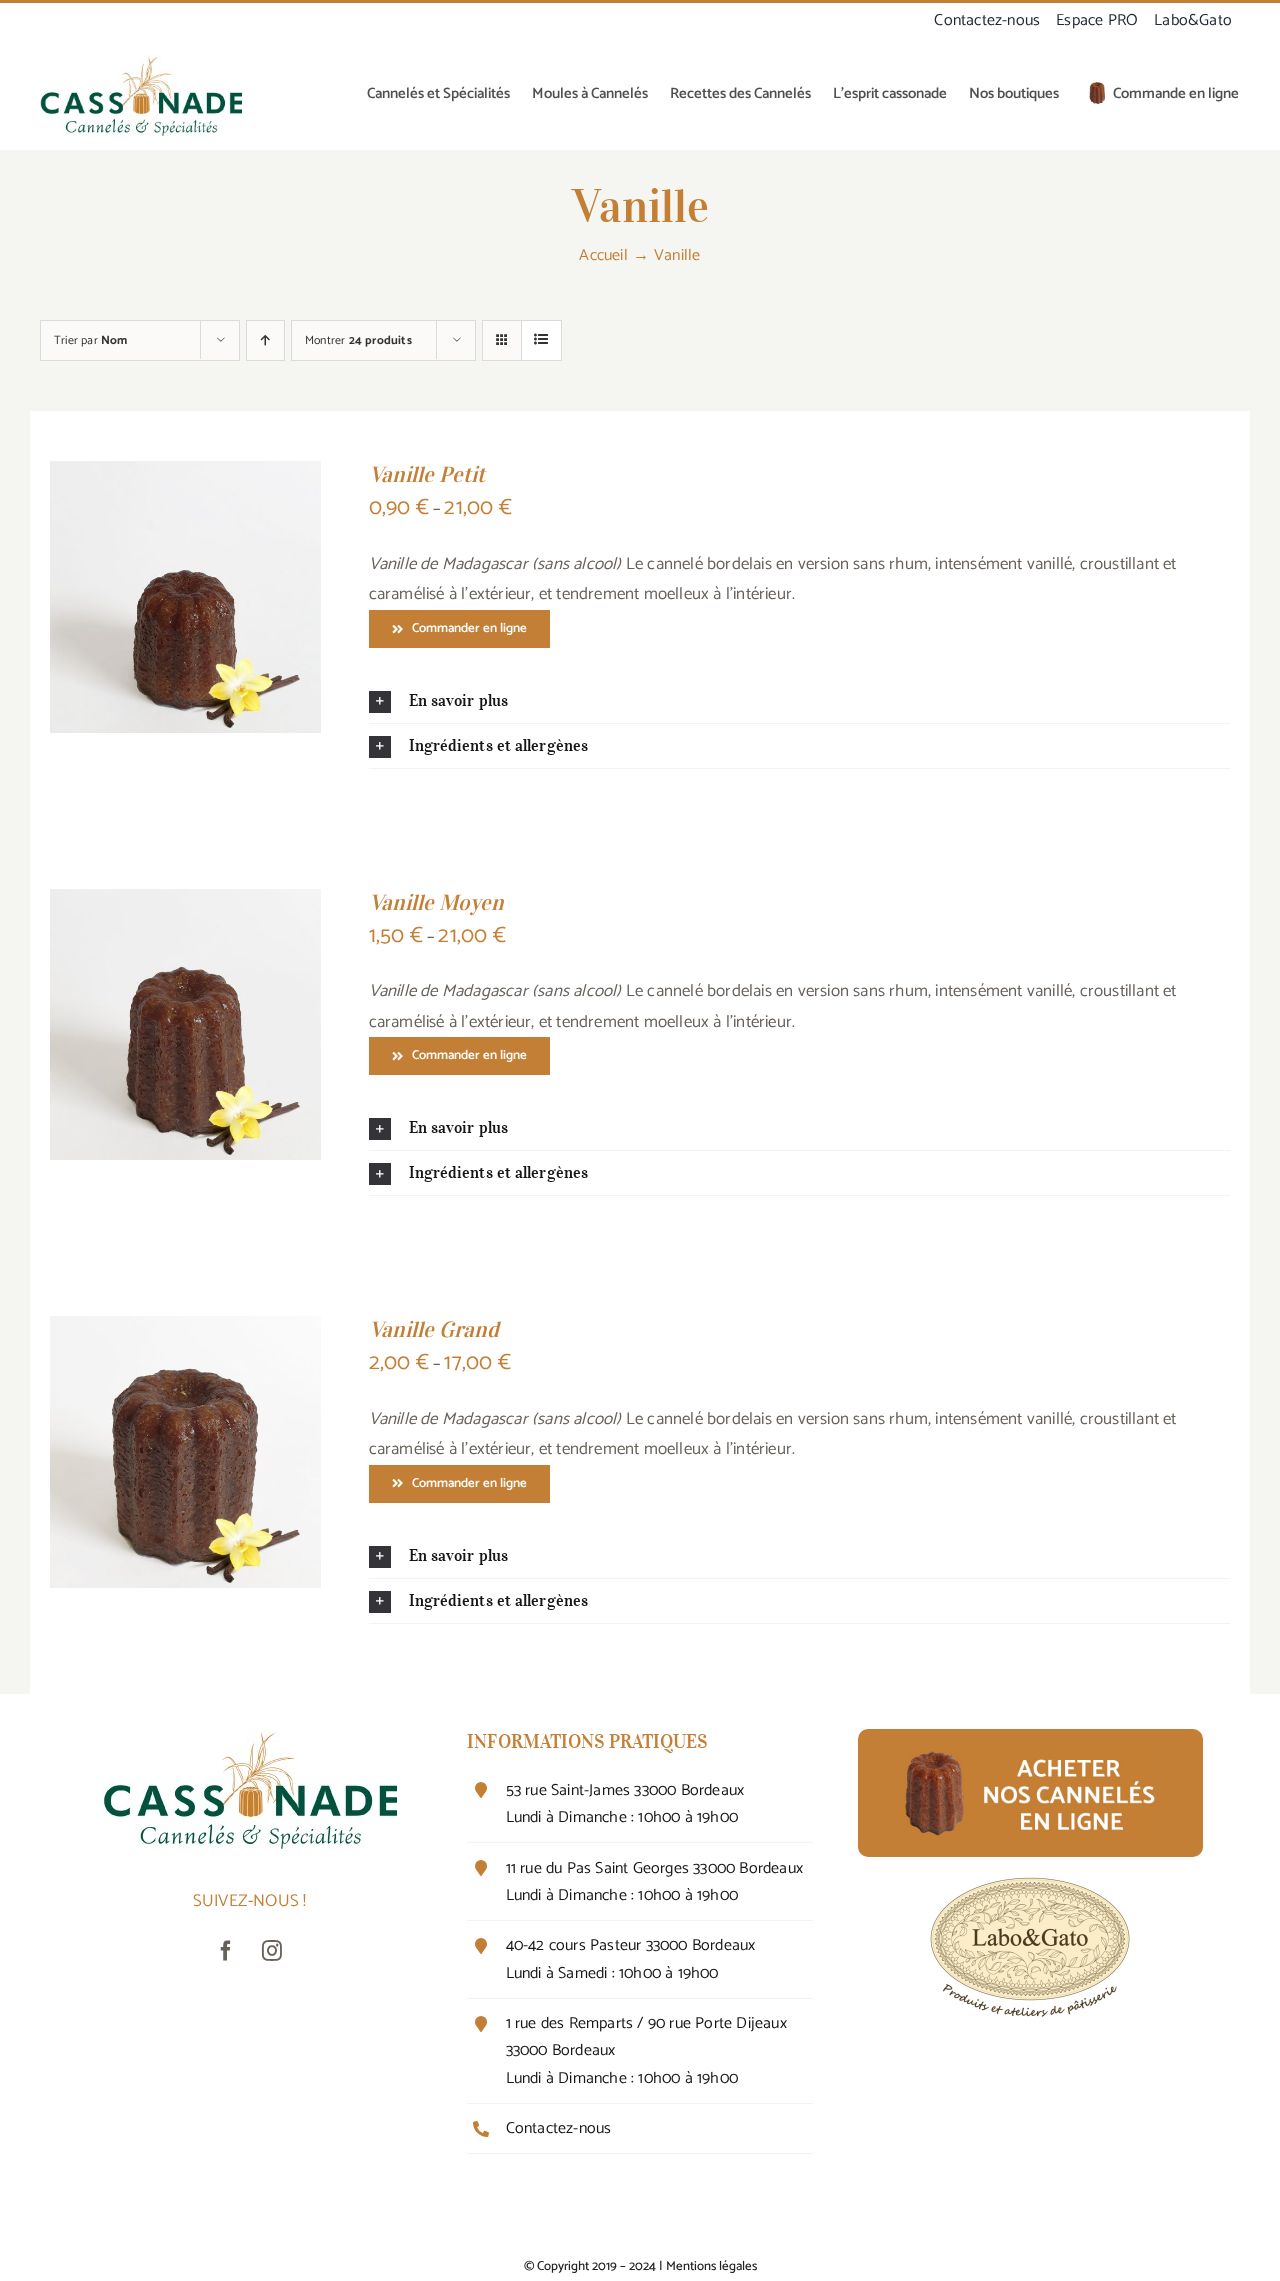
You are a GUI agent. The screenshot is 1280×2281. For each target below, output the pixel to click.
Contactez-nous (559, 2128)
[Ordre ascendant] (265, 340)
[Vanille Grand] (185, 1331)
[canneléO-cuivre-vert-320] (141, 62)
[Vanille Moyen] (185, 904)
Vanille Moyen (436, 902)
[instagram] (273, 1951)
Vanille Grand (434, 1329)
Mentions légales (711, 2266)
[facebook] (227, 1951)
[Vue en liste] (541, 340)
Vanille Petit (427, 474)
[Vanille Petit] (185, 476)
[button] (799, 701)
